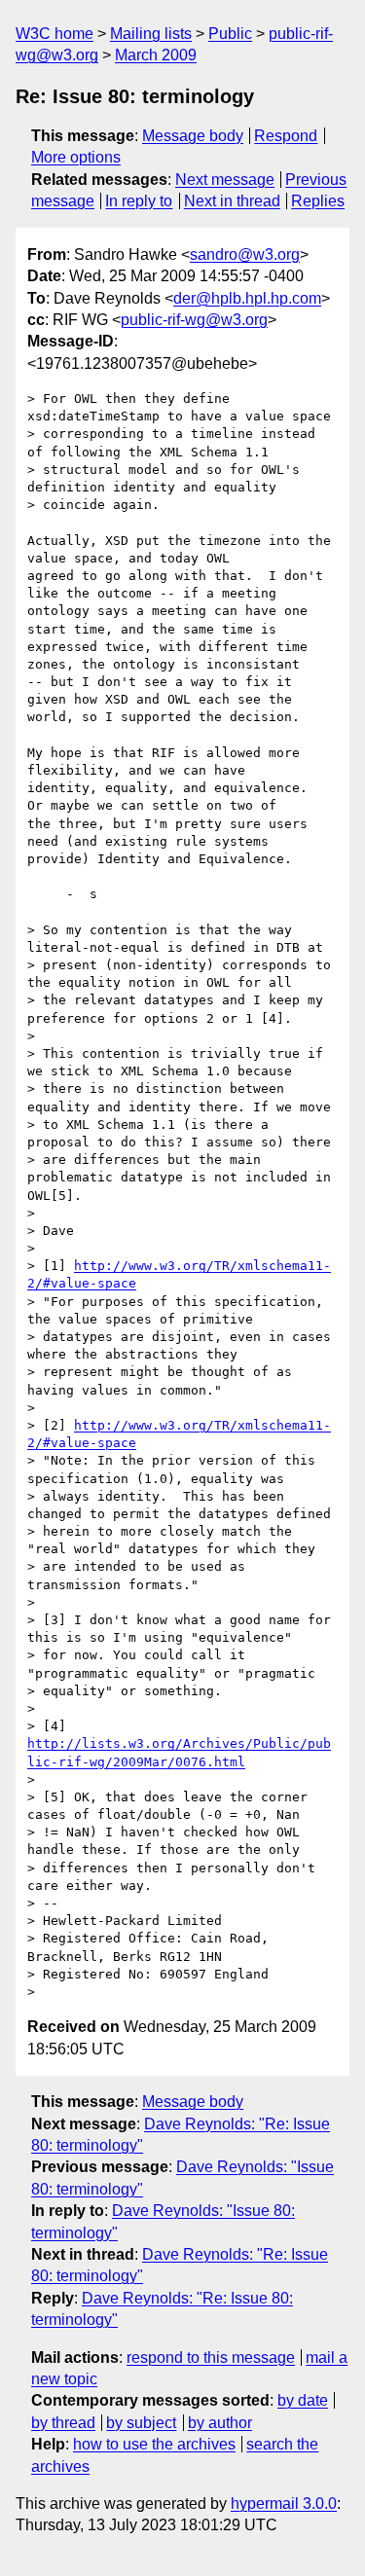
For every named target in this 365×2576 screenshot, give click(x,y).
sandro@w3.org (245, 254)
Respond (286, 136)
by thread (63, 2423)
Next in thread (232, 201)
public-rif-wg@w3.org (194, 320)
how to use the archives (154, 2444)
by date (303, 2400)
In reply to (139, 201)
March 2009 (156, 55)
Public (230, 34)
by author (220, 2423)
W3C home (55, 34)
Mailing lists (151, 34)
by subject (141, 2423)
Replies (318, 201)
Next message (225, 180)
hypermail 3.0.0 (284, 2503)
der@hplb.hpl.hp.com (247, 298)
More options (76, 157)
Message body (193, 136)
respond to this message (211, 2358)
